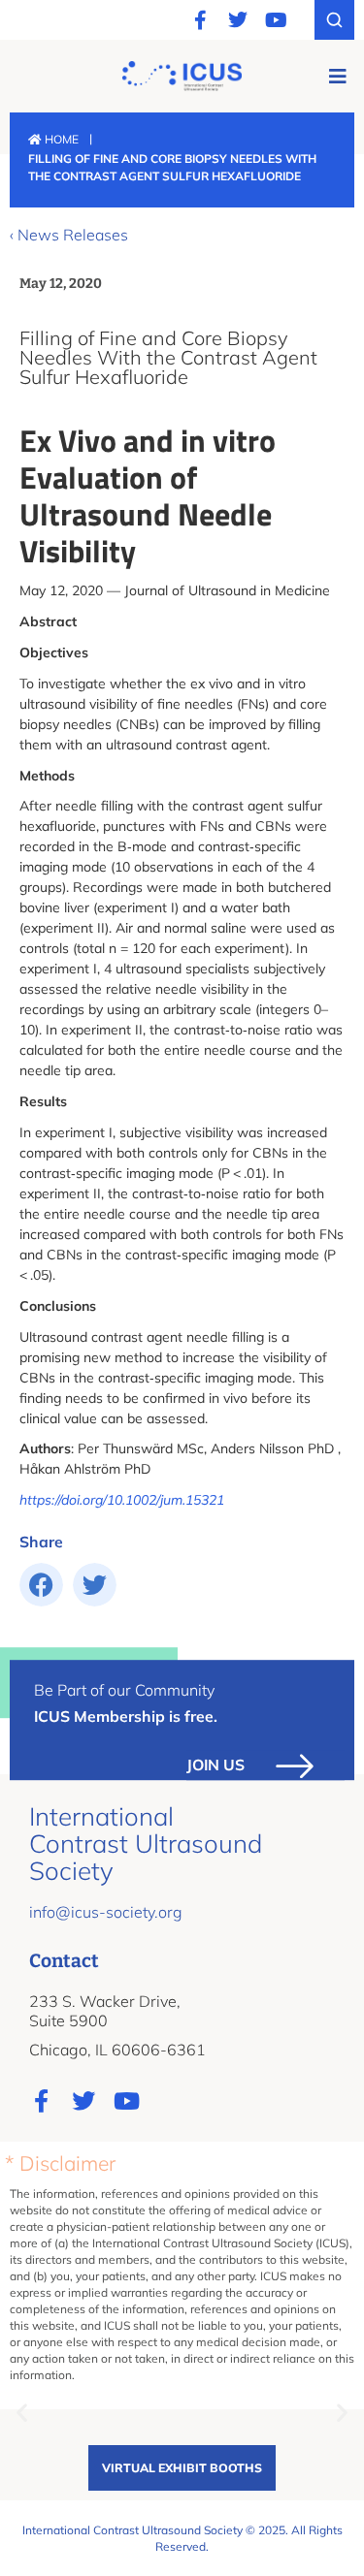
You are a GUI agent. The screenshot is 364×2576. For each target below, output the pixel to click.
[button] (337, 76)
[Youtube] (276, 20)
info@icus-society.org (106, 1912)
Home (60, 139)
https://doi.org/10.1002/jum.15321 (122, 1500)
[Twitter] (238, 20)
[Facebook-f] (200, 20)
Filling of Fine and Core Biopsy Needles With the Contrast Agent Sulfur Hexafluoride (168, 357)
